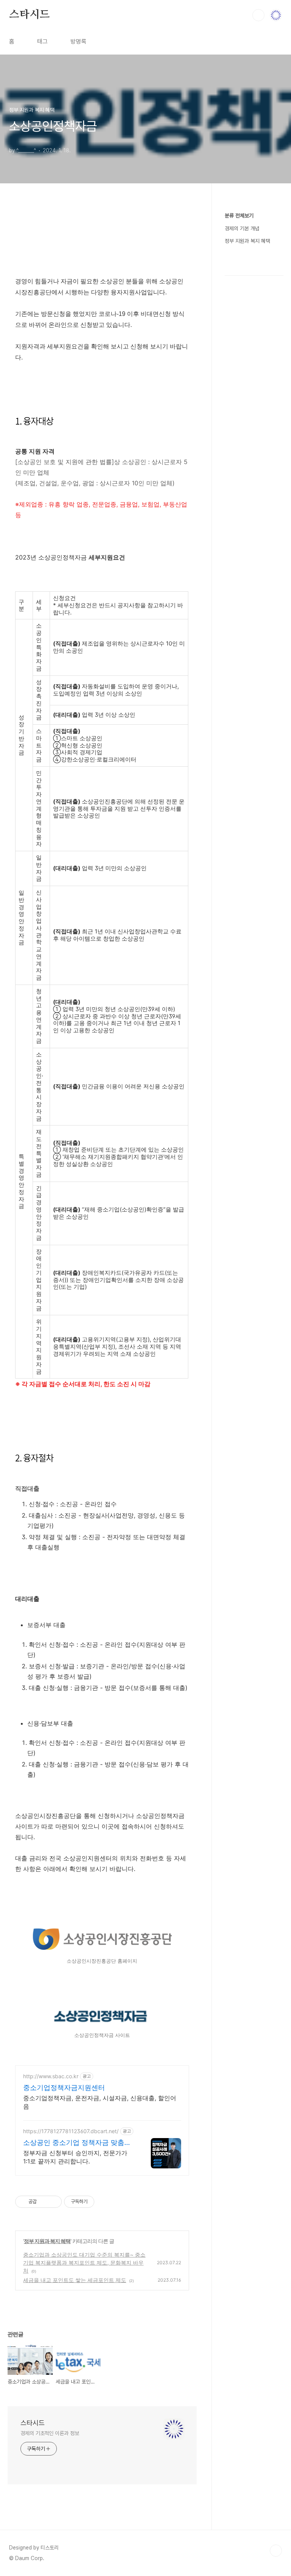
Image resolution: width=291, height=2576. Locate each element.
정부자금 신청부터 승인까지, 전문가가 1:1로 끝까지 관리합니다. (75, 2157)
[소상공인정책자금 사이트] (102, 2024)
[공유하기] (44, 2202)
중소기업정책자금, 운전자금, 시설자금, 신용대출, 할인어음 (100, 2102)
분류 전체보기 (239, 216)
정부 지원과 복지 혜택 (47, 2241)
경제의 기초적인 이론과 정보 (50, 2433)
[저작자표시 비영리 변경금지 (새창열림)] (105, 2202)
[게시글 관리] (53, 2202)
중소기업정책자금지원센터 (64, 2088)
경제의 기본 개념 (242, 228)
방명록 (78, 41)
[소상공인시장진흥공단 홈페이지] (102, 1950)
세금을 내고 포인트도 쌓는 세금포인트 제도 (75, 2280)
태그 (42, 41)
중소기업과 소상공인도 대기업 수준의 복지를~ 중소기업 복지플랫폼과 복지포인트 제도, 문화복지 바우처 (84, 2263)
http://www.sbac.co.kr (51, 2076)
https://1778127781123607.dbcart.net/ (71, 2131)
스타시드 (29, 15)
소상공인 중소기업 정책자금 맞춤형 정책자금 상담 (77, 2143)
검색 (258, 15)
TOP (276, 2551)
